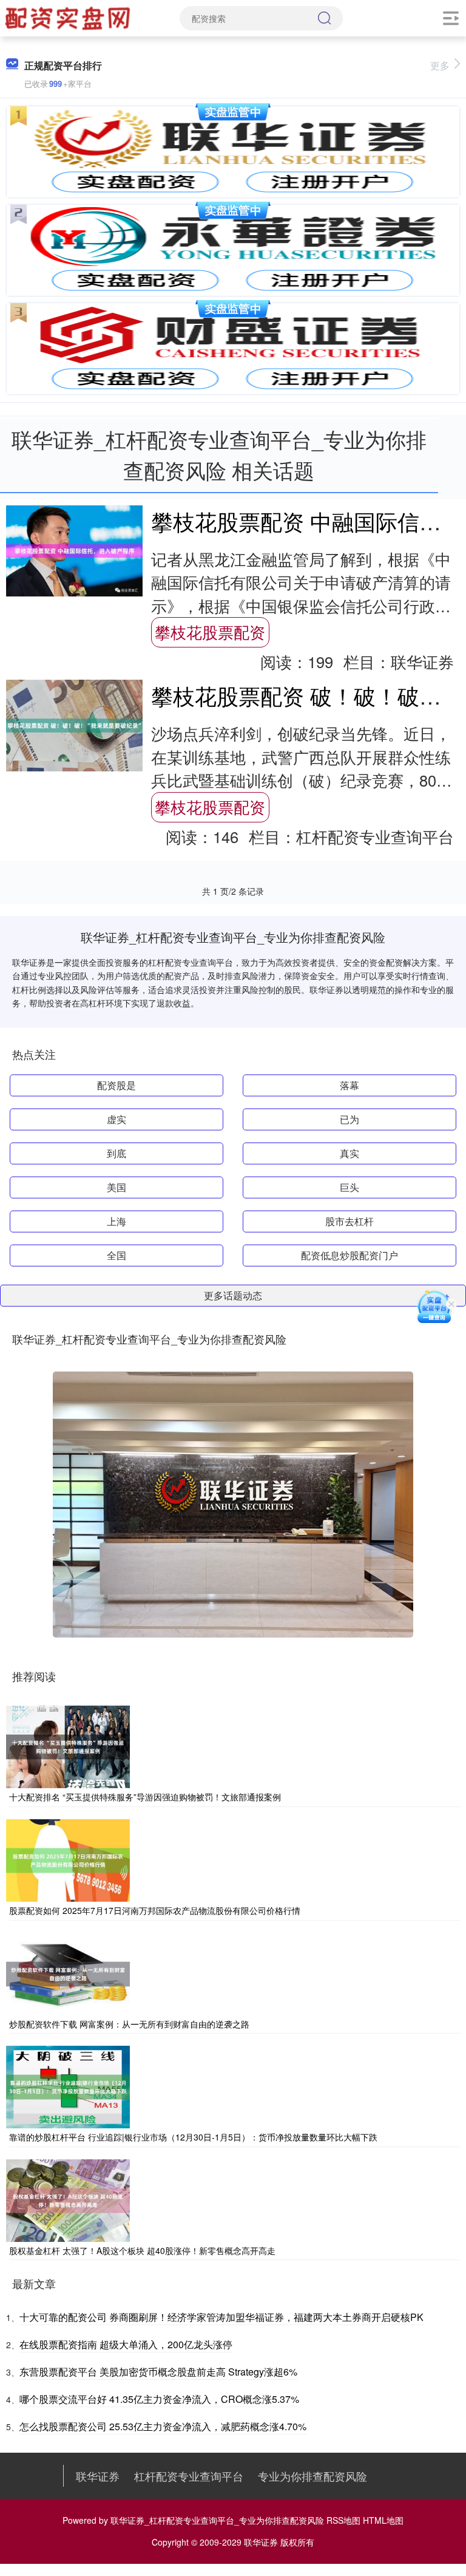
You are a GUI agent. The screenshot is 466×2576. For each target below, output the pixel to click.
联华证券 (98, 2476)
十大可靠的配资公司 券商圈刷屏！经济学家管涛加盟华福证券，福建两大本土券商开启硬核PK (221, 2317)
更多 (440, 65)
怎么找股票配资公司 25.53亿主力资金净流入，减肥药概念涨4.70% (163, 2426)
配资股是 (116, 1085)
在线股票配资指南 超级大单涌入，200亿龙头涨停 (126, 2344)
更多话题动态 (233, 1295)
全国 (116, 1255)
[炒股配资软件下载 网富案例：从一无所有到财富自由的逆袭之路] (68, 1972)
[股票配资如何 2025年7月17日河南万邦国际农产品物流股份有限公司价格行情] (68, 1859)
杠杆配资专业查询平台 (189, 2476)
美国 (116, 1187)
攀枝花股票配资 (210, 632)
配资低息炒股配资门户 (349, 1255)
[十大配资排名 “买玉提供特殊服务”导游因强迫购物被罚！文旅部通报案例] (68, 1746)
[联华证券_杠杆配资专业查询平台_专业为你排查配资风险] (69, 17)
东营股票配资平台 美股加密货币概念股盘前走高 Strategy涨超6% (158, 2372)
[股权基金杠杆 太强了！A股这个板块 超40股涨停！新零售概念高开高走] (68, 2199)
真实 (349, 1153)
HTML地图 (383, 2520)
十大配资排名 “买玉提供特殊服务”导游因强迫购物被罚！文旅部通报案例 (145, 1797)
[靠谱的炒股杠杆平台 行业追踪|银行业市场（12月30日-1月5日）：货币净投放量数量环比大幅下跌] (68, 2086)
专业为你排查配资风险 (312, 2476)
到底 (116, 1153)
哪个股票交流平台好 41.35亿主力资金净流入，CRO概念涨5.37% (159, 2399)
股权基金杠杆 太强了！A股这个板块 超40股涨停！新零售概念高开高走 (142, 2250)
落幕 (349, 1085)
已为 (349, 1119)
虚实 (116, 1119)
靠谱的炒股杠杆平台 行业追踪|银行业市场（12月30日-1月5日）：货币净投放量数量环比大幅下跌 (193, 2137)
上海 (116, 1221)
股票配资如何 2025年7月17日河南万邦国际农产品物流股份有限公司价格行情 (155, 1910)
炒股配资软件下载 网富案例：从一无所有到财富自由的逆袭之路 (129, 2024)
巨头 (349, 1187)
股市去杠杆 (349, 1221)
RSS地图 (343, 2520)
